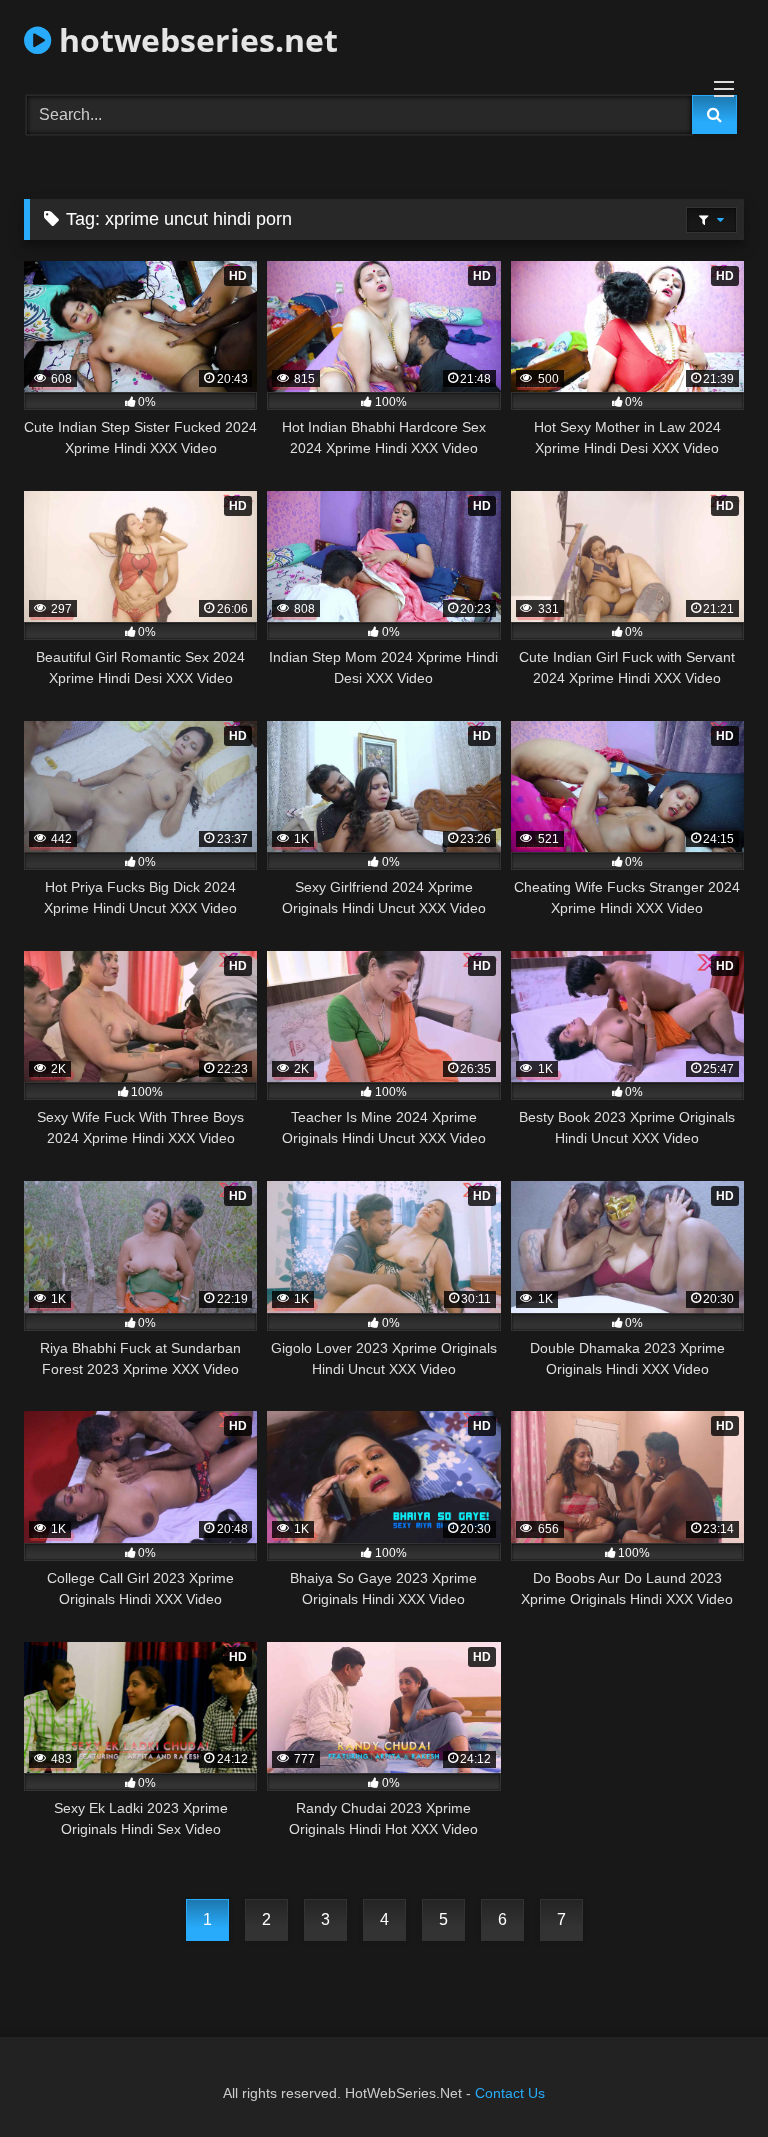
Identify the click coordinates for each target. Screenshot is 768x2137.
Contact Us (510, 2093)
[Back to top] (706, 2077)
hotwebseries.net (194, 39)
